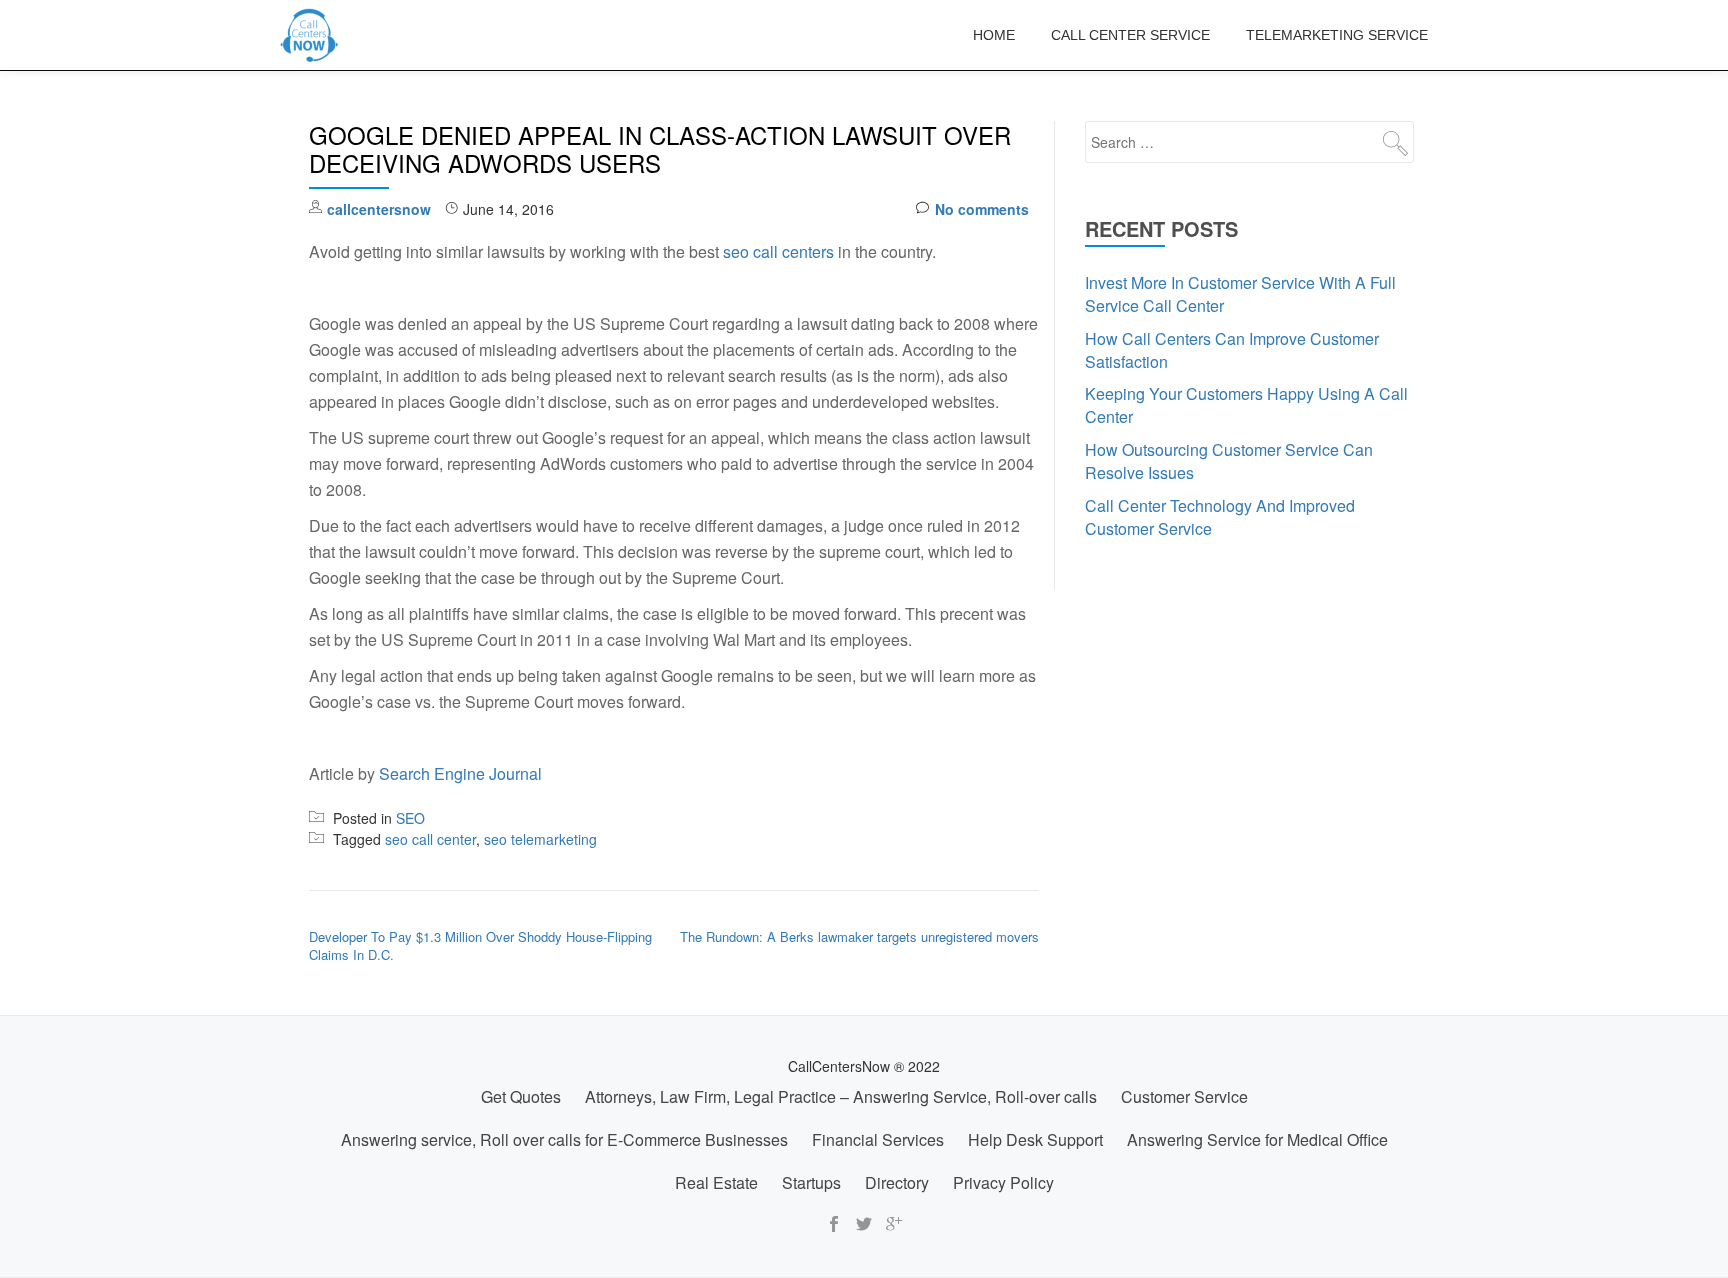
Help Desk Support (1035, 1139)
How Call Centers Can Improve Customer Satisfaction (1232, 350)
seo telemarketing (540, 839)
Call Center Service (1130, 35)
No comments (982, 209)
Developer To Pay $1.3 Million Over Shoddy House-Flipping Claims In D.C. (480, 946)
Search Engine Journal (460, 773)
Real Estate (716, 1182)
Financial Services (878, 1139)
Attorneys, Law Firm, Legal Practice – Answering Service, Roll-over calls (841, 1096)
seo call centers (778, 251)
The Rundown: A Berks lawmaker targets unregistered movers (859, 936)
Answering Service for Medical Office (1257, 1139)
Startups (811, 1182)
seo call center (430, 839)
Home (994, 35)
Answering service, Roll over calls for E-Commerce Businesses (564, 1139)
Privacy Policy (1003, 1182)
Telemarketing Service (1337, 35)
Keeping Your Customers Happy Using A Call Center (1246, 405)
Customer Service (1184, 1096)
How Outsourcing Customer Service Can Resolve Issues (1229, 461)
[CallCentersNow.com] (313, 35)
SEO (410, 818)
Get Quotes (521, 1096)
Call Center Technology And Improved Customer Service (1220, 517)
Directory (897, 1182)
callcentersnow (379, 209)
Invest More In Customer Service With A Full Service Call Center (1240, 294)
